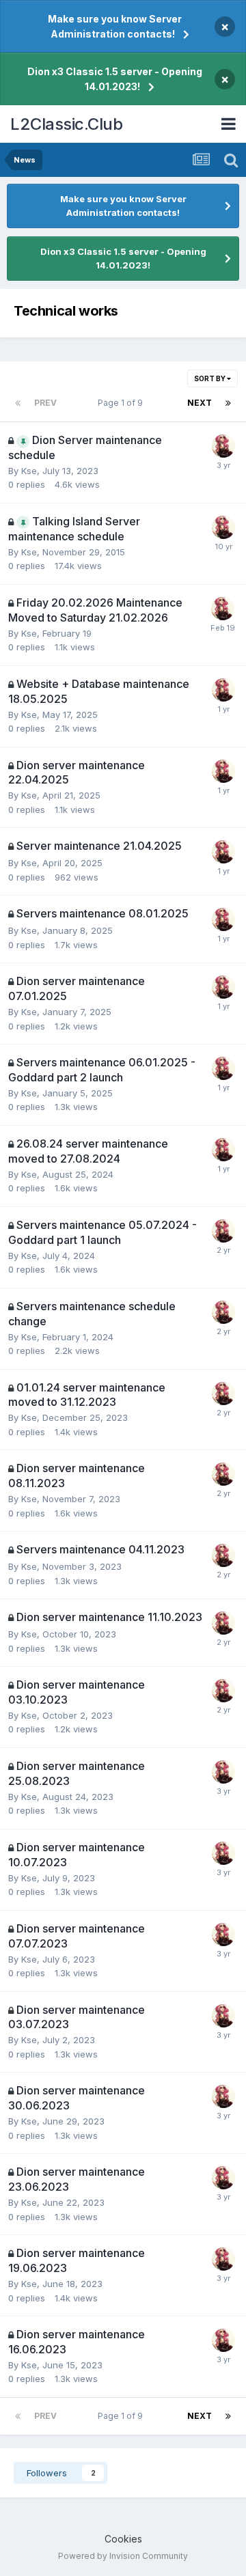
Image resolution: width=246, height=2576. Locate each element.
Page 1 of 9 (122, 403)
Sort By (210, 378)
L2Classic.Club (66, 124)
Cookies (123, 2539)
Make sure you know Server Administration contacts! (115, 26)
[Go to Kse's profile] (223, 446)
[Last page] (228, 403)
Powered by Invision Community (123, 2556)
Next (200, 403)
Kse (29, 471)
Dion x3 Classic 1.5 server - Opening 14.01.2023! (115, 79)
